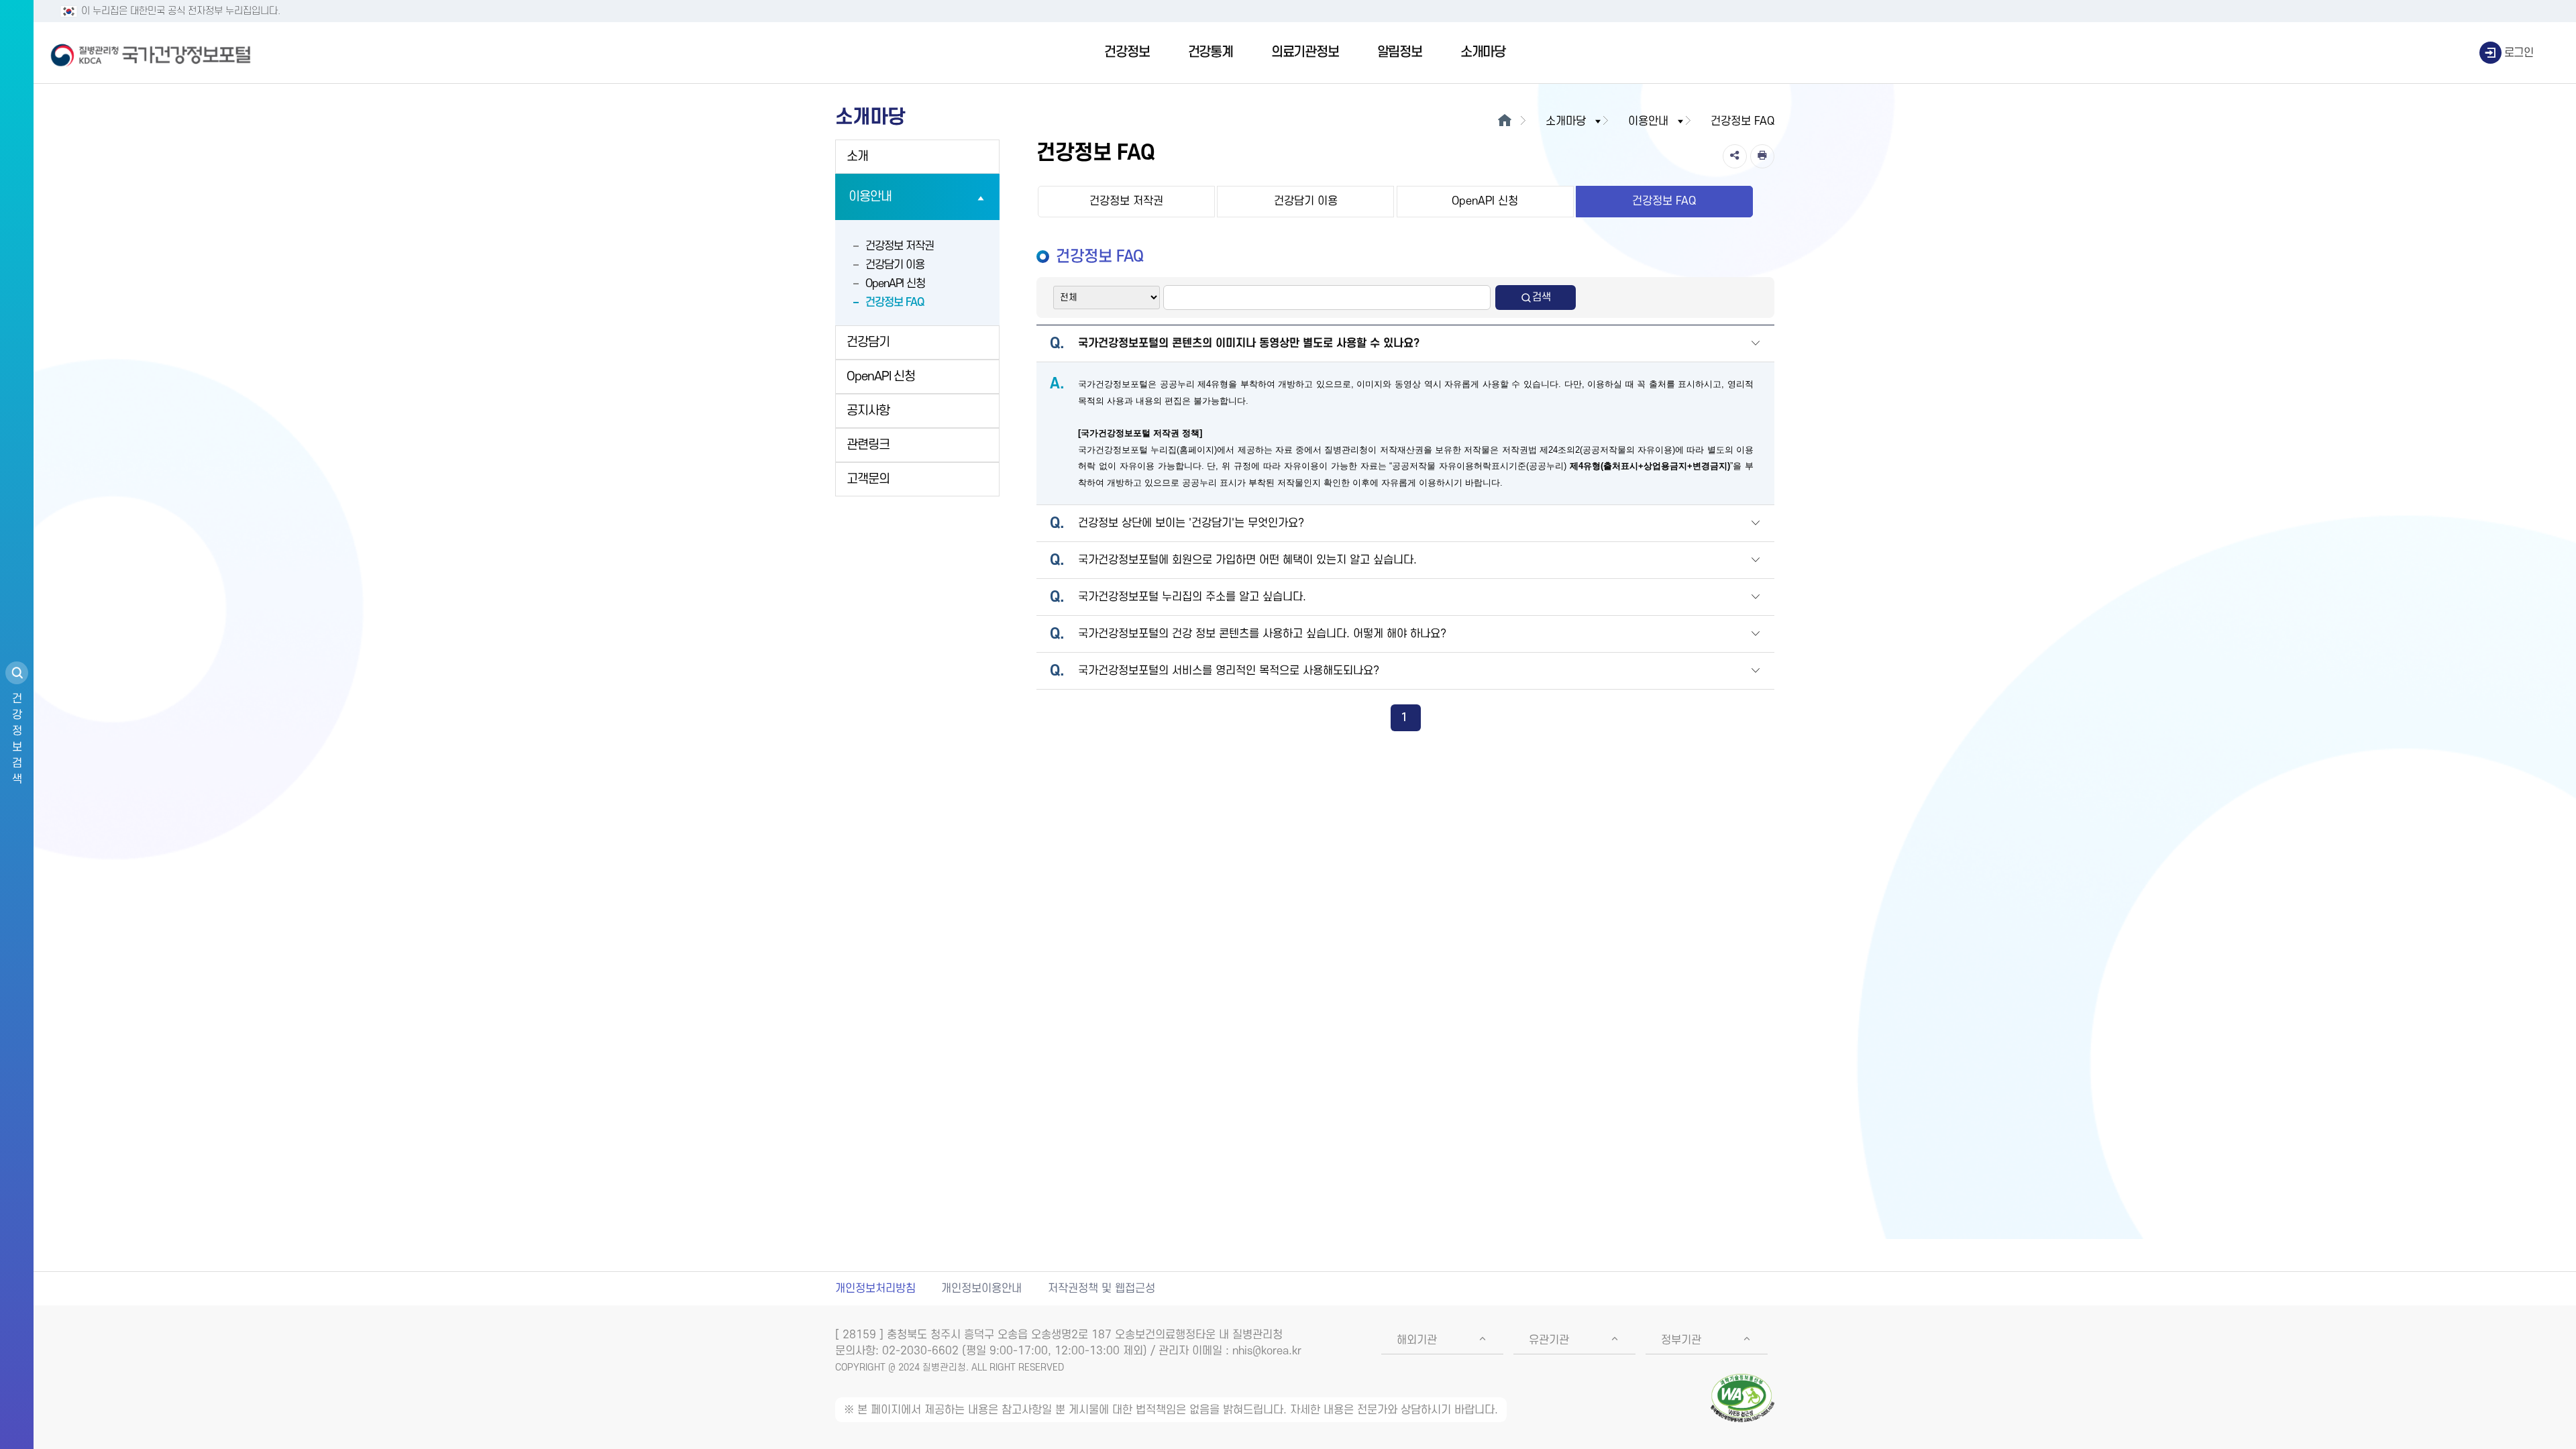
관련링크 (868, 445)
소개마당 (1483, 52)
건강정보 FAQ (895, 303)
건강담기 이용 (895, 265)
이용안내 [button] (1648, 121)
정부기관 (1681, 1340)
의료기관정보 (1305, 52)
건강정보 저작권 (900, 246)
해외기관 (1417, 1340)
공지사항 (868, 411)
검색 (1542, 297)
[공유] (1735, 156)
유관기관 (1549, 1340)
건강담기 (868, 342)
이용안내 (870, 197)
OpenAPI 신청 (895, 284)
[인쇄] (1762, 156)
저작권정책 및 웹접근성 (1102, 1289)
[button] (1756, 344)
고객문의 (868, 479)
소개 (857, 157)
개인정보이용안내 (981, 1289)
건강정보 (1127, 52)
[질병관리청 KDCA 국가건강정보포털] (151, 53)
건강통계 (1211, 52)
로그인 (2519, 53)
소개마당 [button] (1566, 121)
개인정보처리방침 (875, 1289)
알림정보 (1400, 52)
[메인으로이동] (1504, 121)
